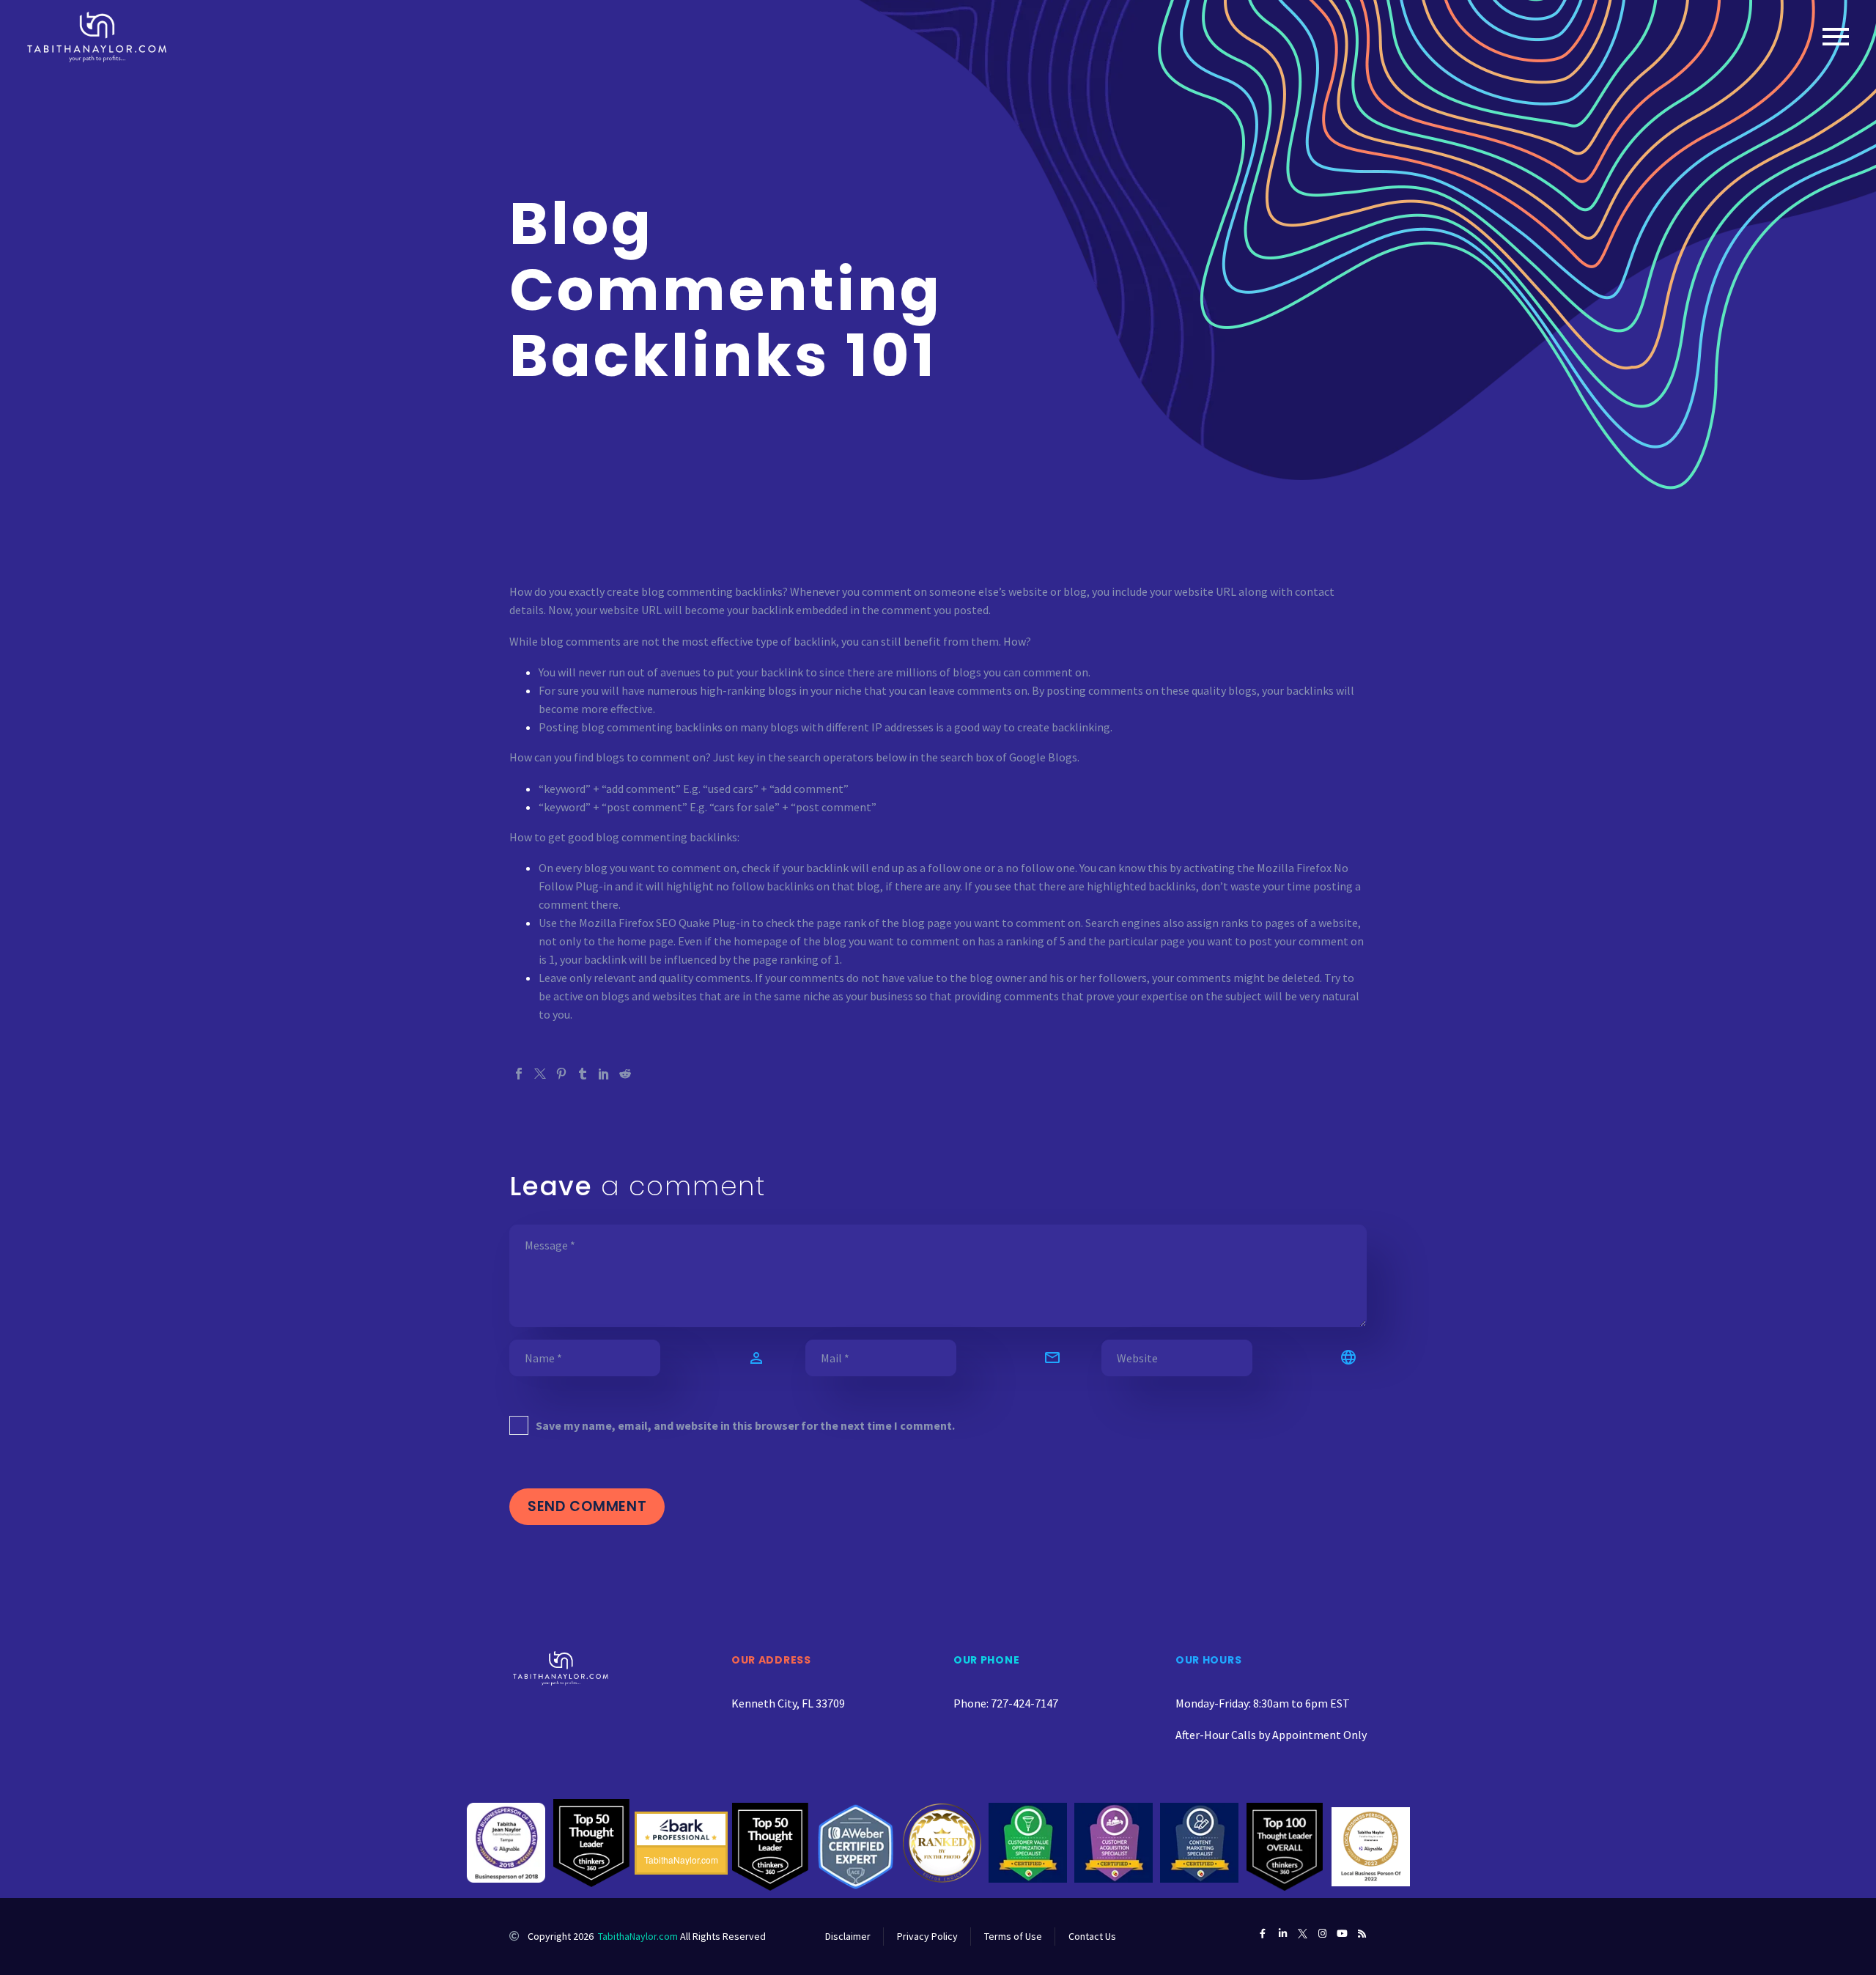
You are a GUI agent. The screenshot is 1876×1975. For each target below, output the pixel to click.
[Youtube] (1342, 1934)
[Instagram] (1322, 1934)
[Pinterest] (561, 1074)
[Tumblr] (583, 1074)
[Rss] (1362, 1934)
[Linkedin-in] (1283, 1934)
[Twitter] (540, 1074)
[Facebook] (519, 1074)
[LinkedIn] (604, 1074)
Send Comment (587, 1506)
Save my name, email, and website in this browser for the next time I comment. (745, 1425)
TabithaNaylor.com (638, 1936)
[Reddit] (625, 1074)
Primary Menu (1836, 37)
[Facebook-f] (1263, 1934)
